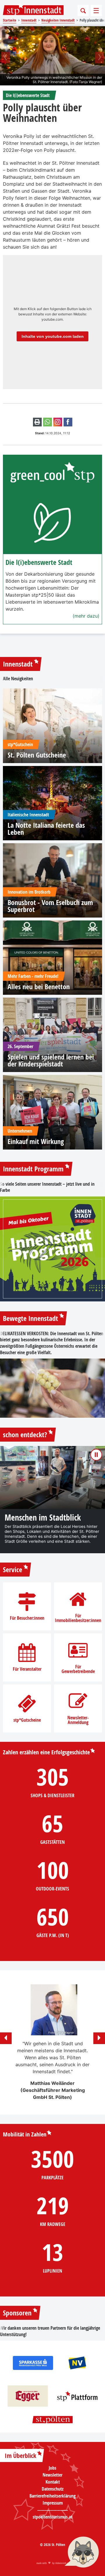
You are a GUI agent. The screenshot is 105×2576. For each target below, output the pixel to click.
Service (13, 1570)
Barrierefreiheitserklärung (52, 2496)
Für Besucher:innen (27, 1618)
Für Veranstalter (27, 1669)
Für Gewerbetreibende (78, 1669)
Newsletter (52, 2475)
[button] (6, 58)
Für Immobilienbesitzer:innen (78, 1618)
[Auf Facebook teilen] (68, 422)
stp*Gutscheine (27, 1720)
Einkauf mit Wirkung (36, 1141)
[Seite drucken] (37, 422)
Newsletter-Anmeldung (78, 1720)
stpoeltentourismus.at (52, 2517)
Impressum (53, 2503)
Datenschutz (53, 2489)
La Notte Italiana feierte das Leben (46, 829)
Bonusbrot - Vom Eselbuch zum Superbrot (50, 906)
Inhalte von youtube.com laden (53, 337)
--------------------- (53, 2510)
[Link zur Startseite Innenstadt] (33, 10)
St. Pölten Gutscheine (37, 755)
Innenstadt (18, 664)
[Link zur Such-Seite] (83, 10)
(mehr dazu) (86, 616)
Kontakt (53, 2482)
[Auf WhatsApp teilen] (48, 422)
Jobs (52, 2468)
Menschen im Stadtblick (43, 1518)
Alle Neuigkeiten (18, 679)
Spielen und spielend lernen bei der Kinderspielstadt (51, 1060)
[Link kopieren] (58, 422)
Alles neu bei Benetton (39, 987)
